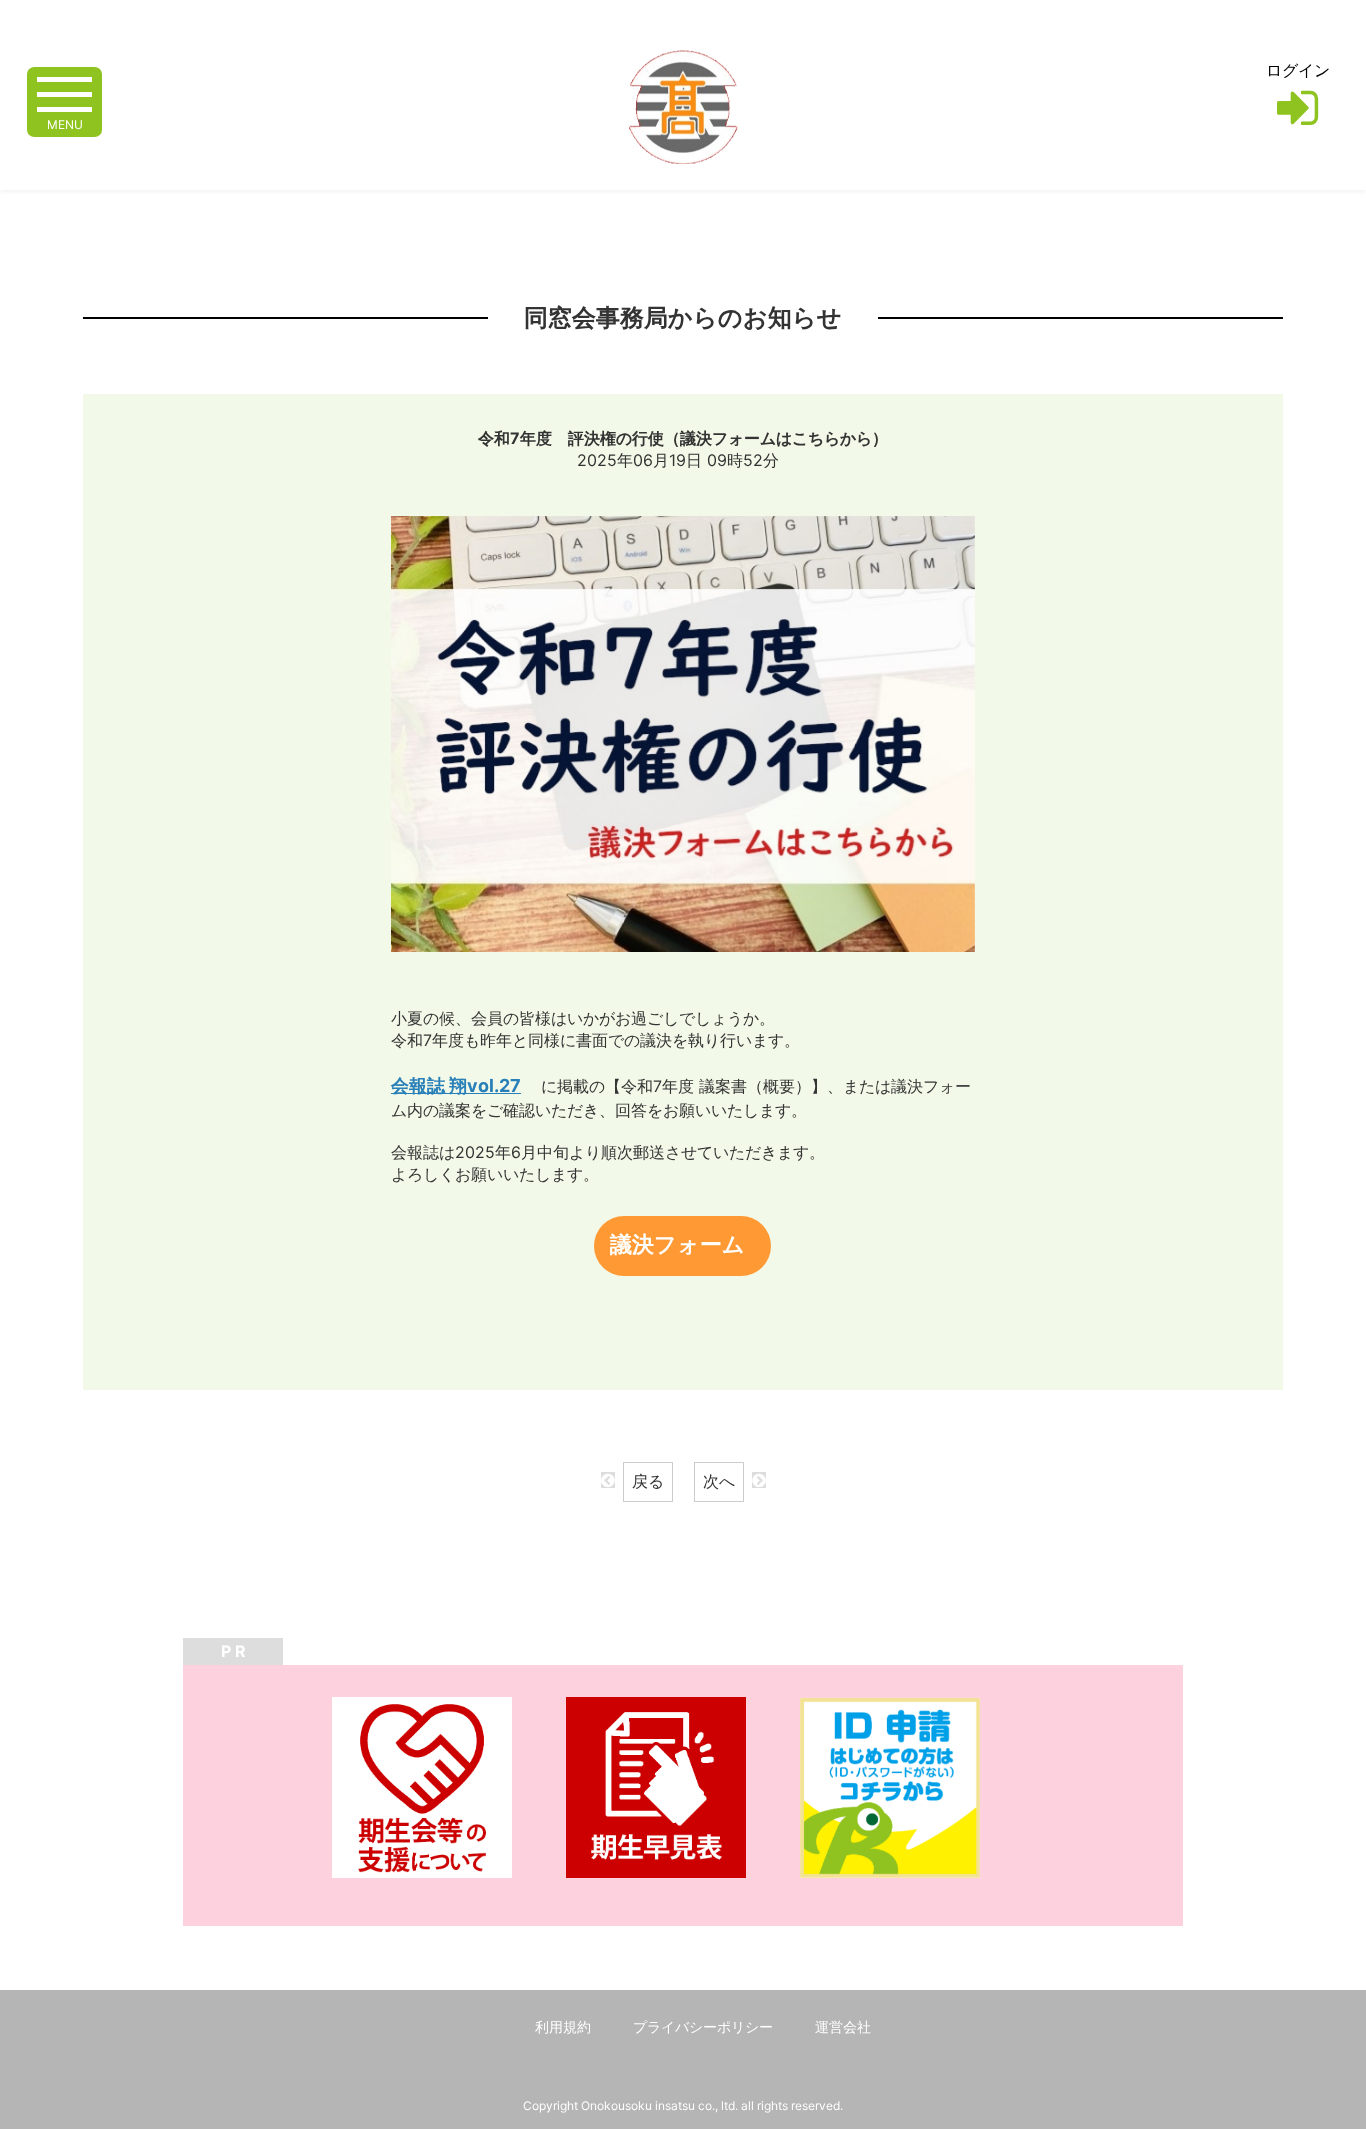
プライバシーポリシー (703, 2026)
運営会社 (843, 2026)
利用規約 (563, 2026)
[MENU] (64, 92)
